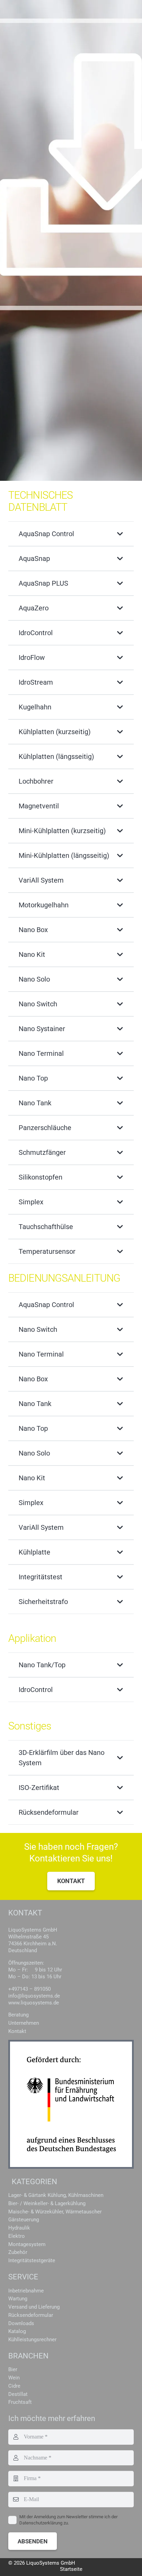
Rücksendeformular (31, 2315)
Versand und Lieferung (34, 2307)
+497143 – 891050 (29, 1989)
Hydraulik (19, 2228)
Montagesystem (27, 2244)
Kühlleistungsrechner (32, 2340)
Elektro (17, 2236)
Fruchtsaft (20, 2402)
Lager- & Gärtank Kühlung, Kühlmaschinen (56, 2195)
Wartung (18, 2299)
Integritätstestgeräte (32, 2260)
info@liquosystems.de (34, 1996)
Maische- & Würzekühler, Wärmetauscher (55, 2212)
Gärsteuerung (24, 2220)
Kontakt (17, 2031)
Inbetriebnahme (26, 2291)
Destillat (18, 2394)
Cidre (14, 2386)
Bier (13, 2369)
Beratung (18, 2015)
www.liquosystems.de (34, 2003)
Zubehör (18, 2252)
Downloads (21, 2323)
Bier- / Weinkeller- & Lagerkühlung (47, 2203)
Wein (14, 2378)
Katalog (17, 2331)
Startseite (71, 2569)
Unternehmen (24, 2023)
